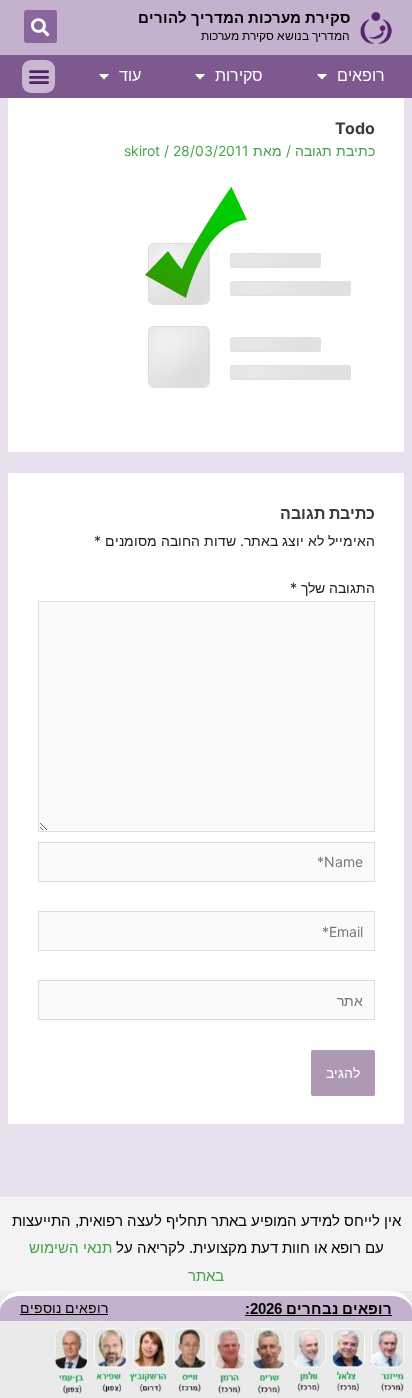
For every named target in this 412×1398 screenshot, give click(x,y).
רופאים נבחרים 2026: (318, 1308)
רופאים (361, 75)
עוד (130, 75)
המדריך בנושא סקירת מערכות (275, 36)
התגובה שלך (332, 587)
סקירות (239, 75)
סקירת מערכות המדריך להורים (244, 17)
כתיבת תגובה (335, 150)
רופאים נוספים (64, 1308)
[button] (40, 26)
